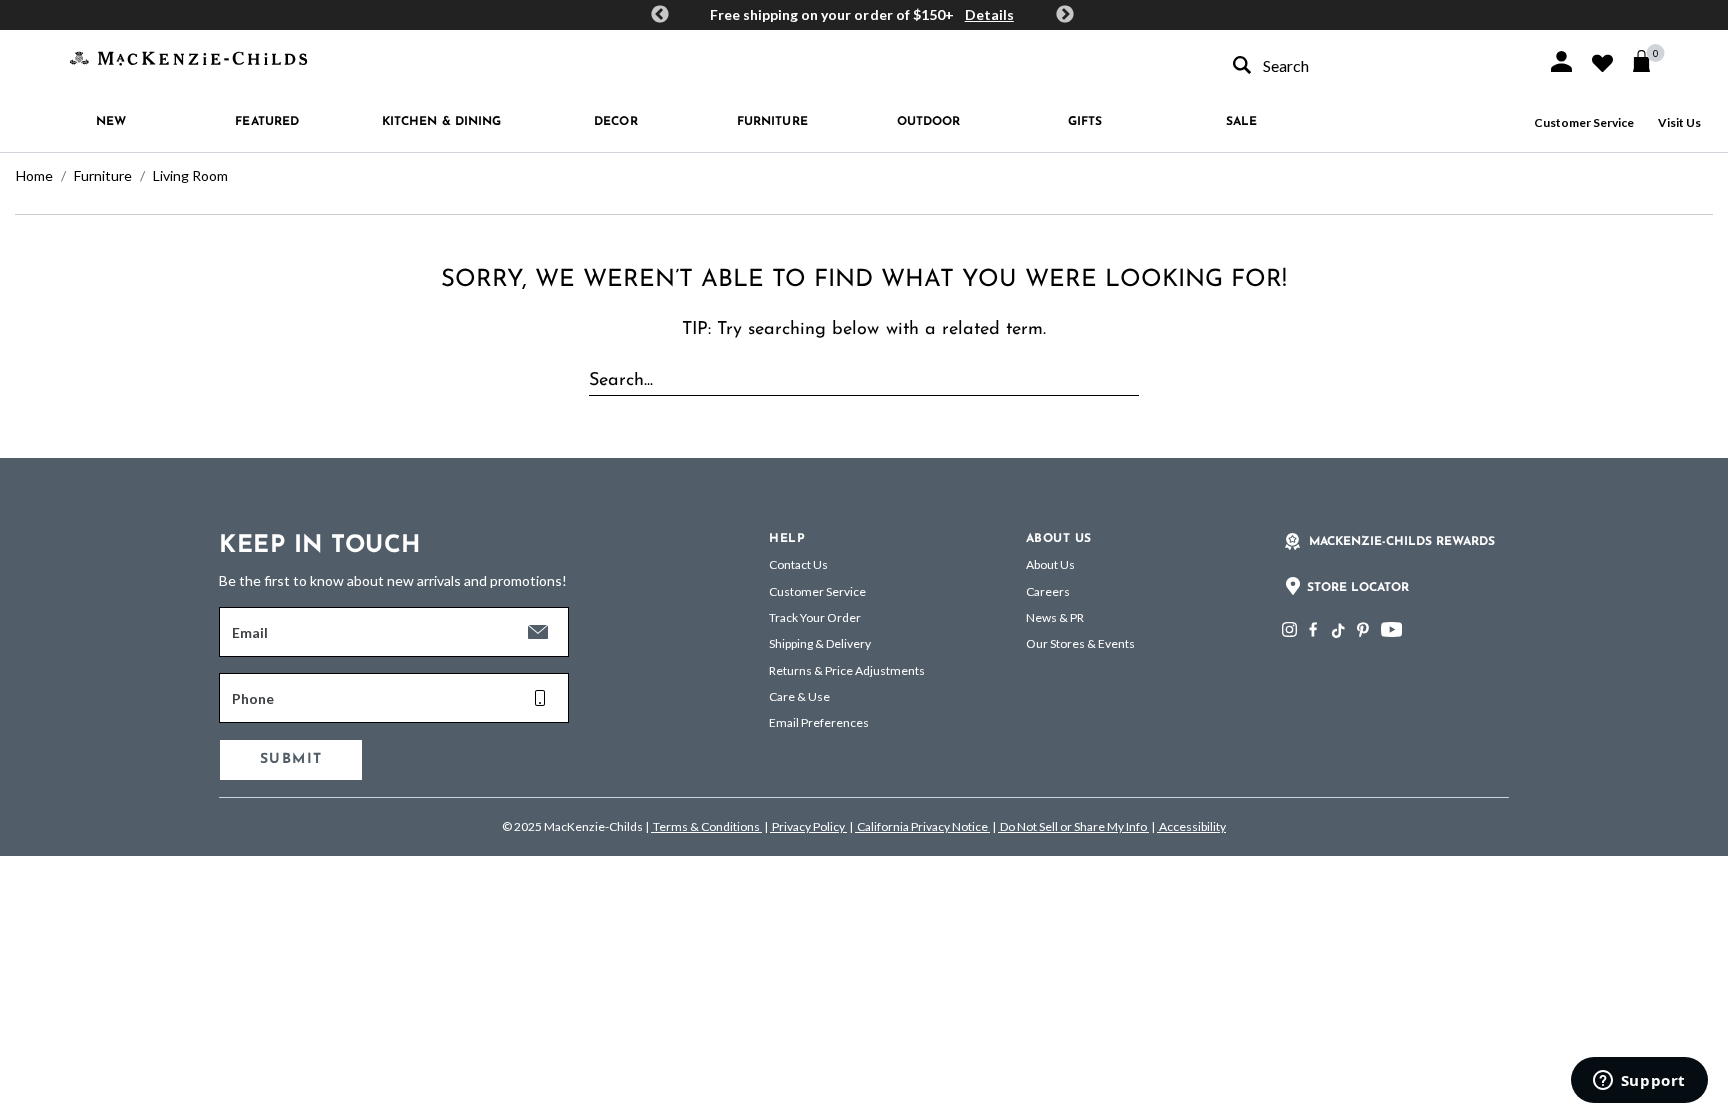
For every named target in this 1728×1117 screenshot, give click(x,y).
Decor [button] (616, 122)
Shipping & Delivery (820, 643)
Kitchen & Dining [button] (442, 122)
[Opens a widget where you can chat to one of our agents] (1639, 1082)
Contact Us (798, 564)
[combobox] (1372, 65)
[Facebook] (1313, 629)
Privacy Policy (808, 826)
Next (1065, 15)
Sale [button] (1241, 122)
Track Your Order (815, 617)
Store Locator (1358, 588)
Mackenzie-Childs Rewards (1402, 542)
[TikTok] (1337, 631)
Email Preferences (819, 722)
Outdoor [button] (929, 122)
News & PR (1055, 617)
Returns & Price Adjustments (847, 670)
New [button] (111, 122)
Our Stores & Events (1080, 643)
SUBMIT (291, 759)
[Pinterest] (1363, 629)
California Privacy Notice (922, 826)
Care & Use (799, 696)
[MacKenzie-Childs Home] (188, 56)
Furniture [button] (772, 122)
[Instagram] (1289, 629)
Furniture (103, 175)
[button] (1561, 61)
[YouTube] (1391, 629)
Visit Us (1679, 122)
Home (34, 175)
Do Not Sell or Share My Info (1073, 826)
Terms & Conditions (706, 826)
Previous (660, 15)
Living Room (190, 175)
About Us (1050, 564)
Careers (1048, 591)
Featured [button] (267, 122)
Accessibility (1191, 826)
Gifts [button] (1085, 122)
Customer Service (1584, 122)
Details (989, 14)
